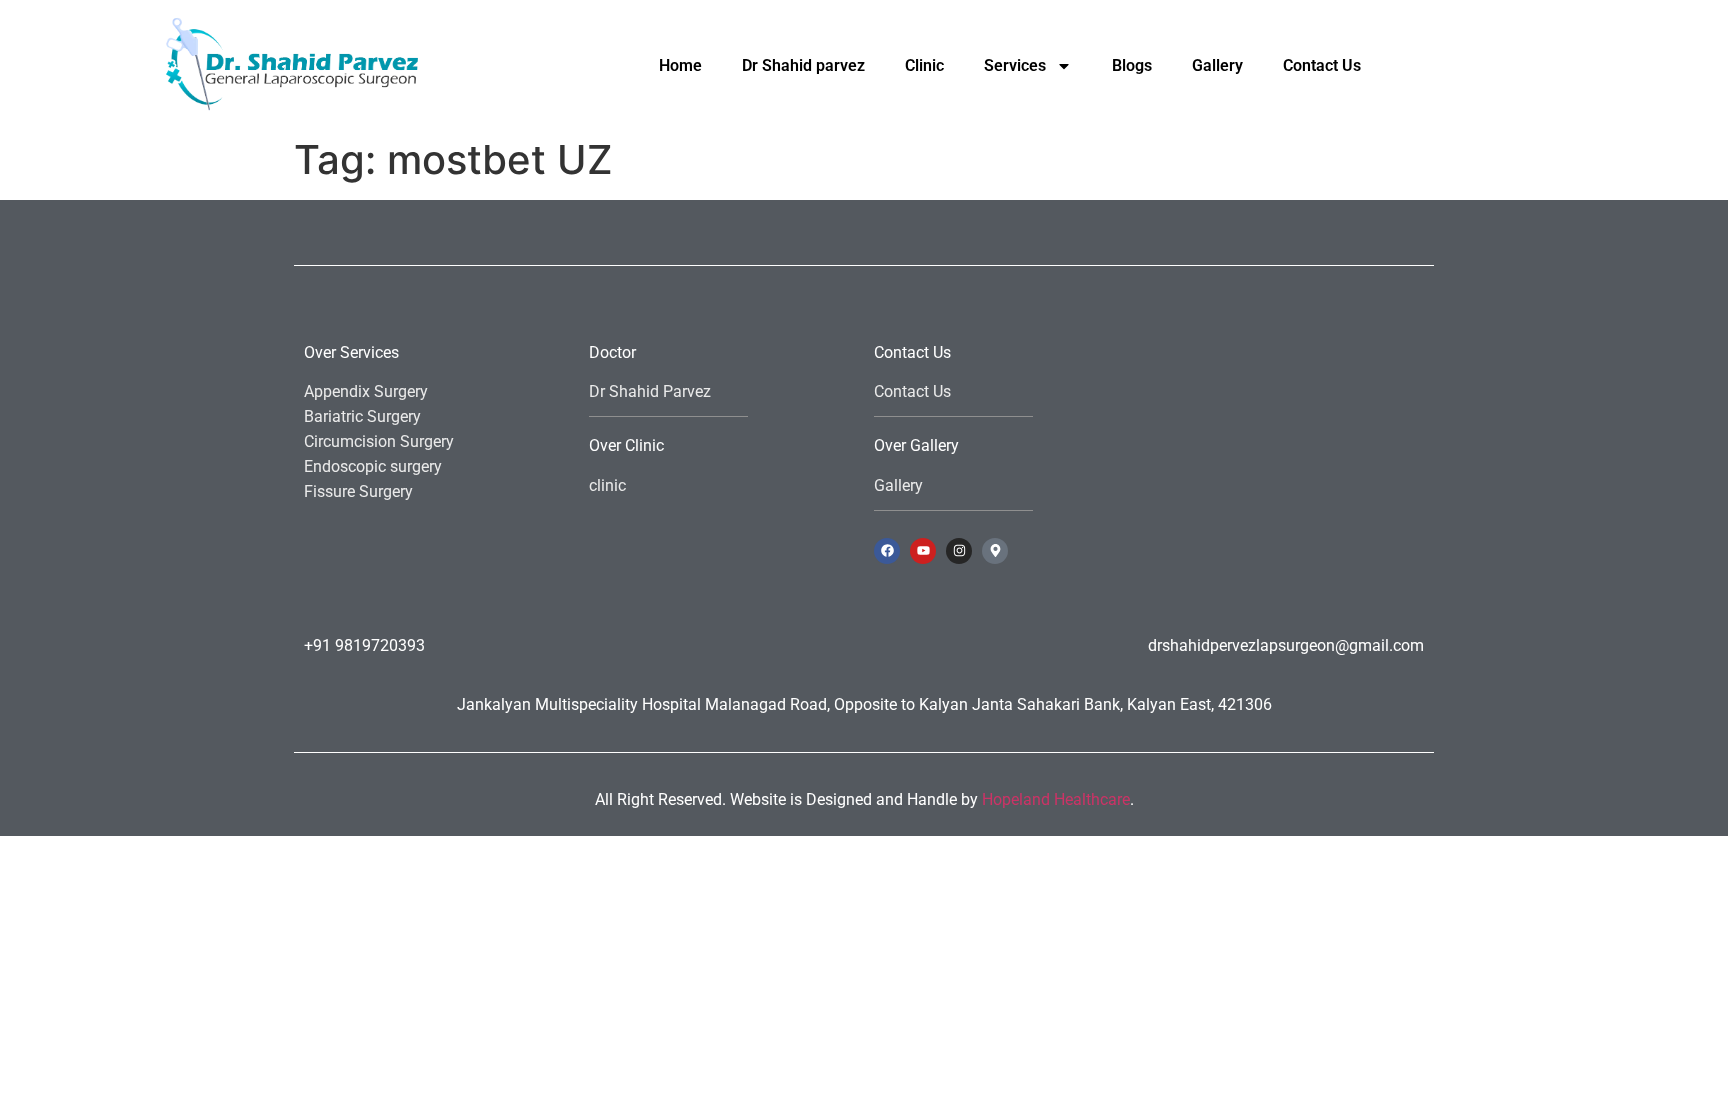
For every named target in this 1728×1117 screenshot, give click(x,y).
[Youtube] (923, 551)
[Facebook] (887, 551)
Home (680, 65)
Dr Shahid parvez (803, 65)
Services (1015, 65)
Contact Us (1322, 65)
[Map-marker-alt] (995, 551)
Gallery (1217, 65)
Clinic (924, 65)
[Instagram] (959, 551)
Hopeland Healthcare (1056, 799)
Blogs (1132, 65)
